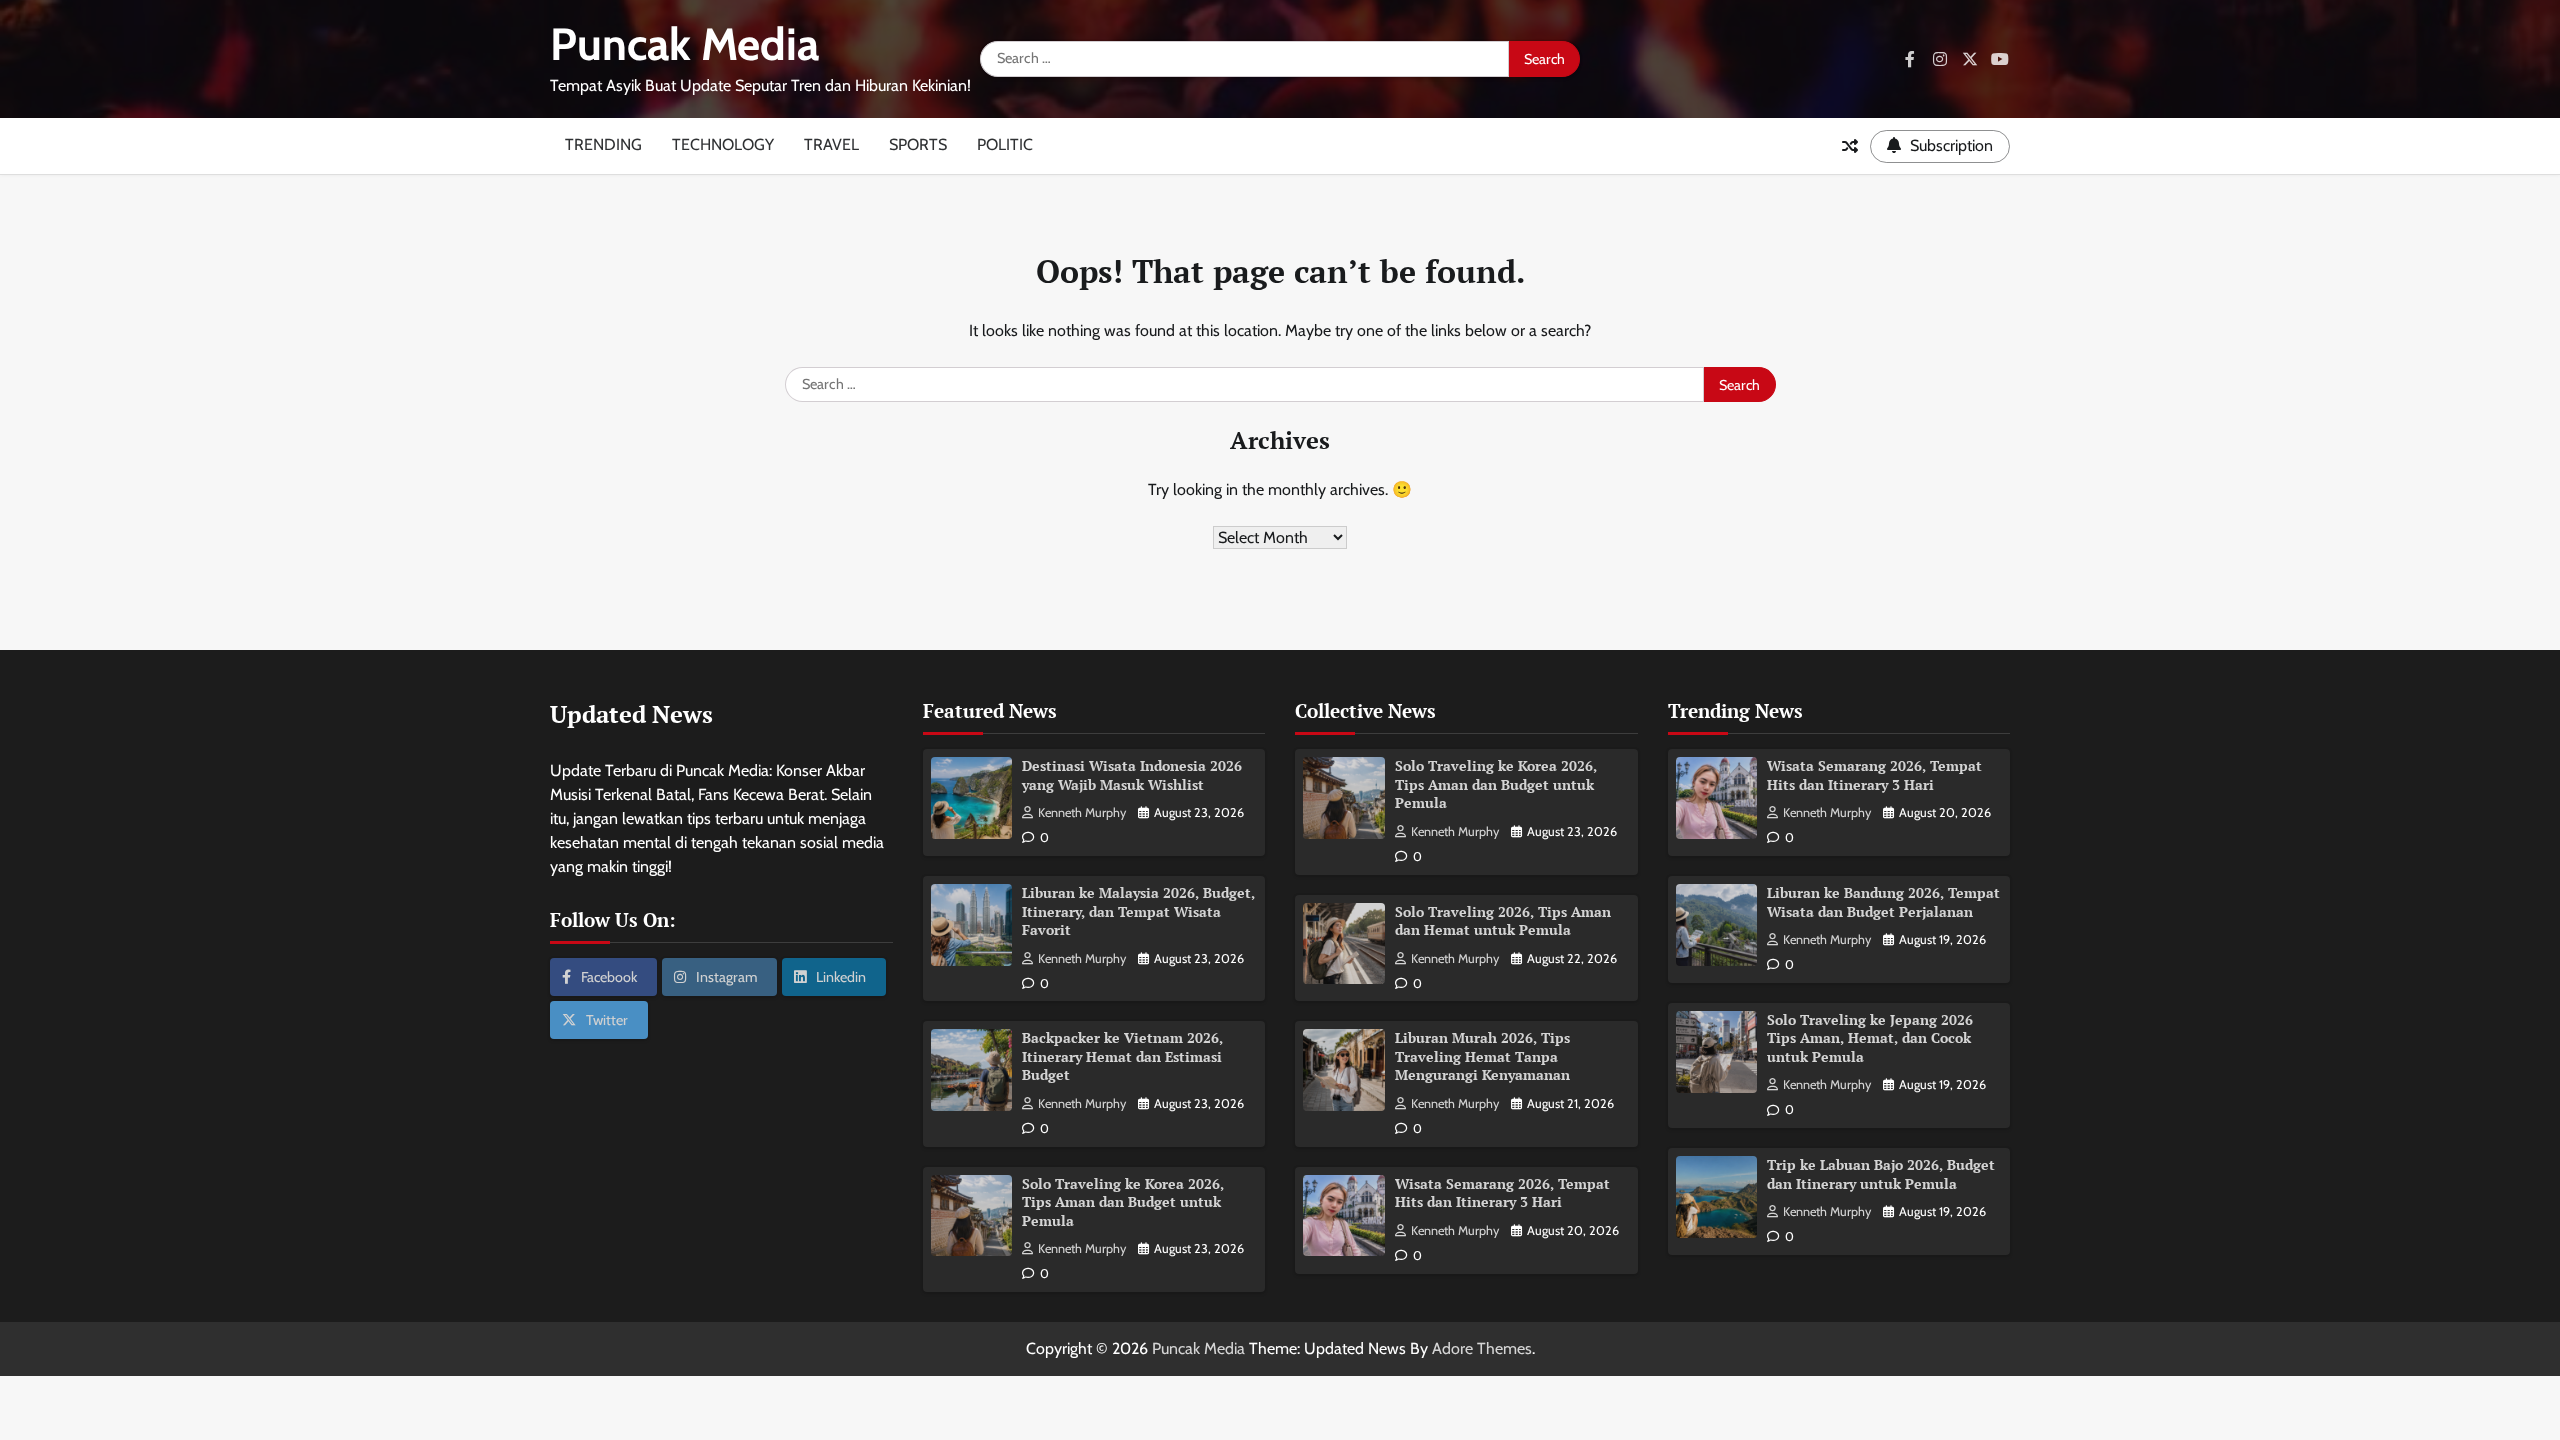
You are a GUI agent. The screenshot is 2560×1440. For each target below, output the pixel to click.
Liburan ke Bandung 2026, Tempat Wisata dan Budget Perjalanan (1883, 902)
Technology (723, 144)
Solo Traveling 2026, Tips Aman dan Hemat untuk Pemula (1503, 921)
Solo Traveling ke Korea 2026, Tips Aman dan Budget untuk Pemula (1123, 1202)
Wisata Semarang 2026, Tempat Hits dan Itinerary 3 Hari (1502, 1193)
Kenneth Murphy (1082, 812)
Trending (603, 144)
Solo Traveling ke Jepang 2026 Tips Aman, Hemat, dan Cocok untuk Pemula (1870, 1038)
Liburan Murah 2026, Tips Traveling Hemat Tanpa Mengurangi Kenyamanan (1482, 1056)
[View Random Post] (1850, 146)
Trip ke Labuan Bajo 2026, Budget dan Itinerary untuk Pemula (1881, 1174)
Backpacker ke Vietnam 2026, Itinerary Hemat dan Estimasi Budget (1122, 1056)
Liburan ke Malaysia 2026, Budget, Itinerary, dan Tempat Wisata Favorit (1138, 911)
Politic (1005, 144)
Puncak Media (684, 44)
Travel (831, 144)
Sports (918, 144)
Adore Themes (1482, 1348)
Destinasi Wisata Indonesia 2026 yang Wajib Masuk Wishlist (1132, 775)
